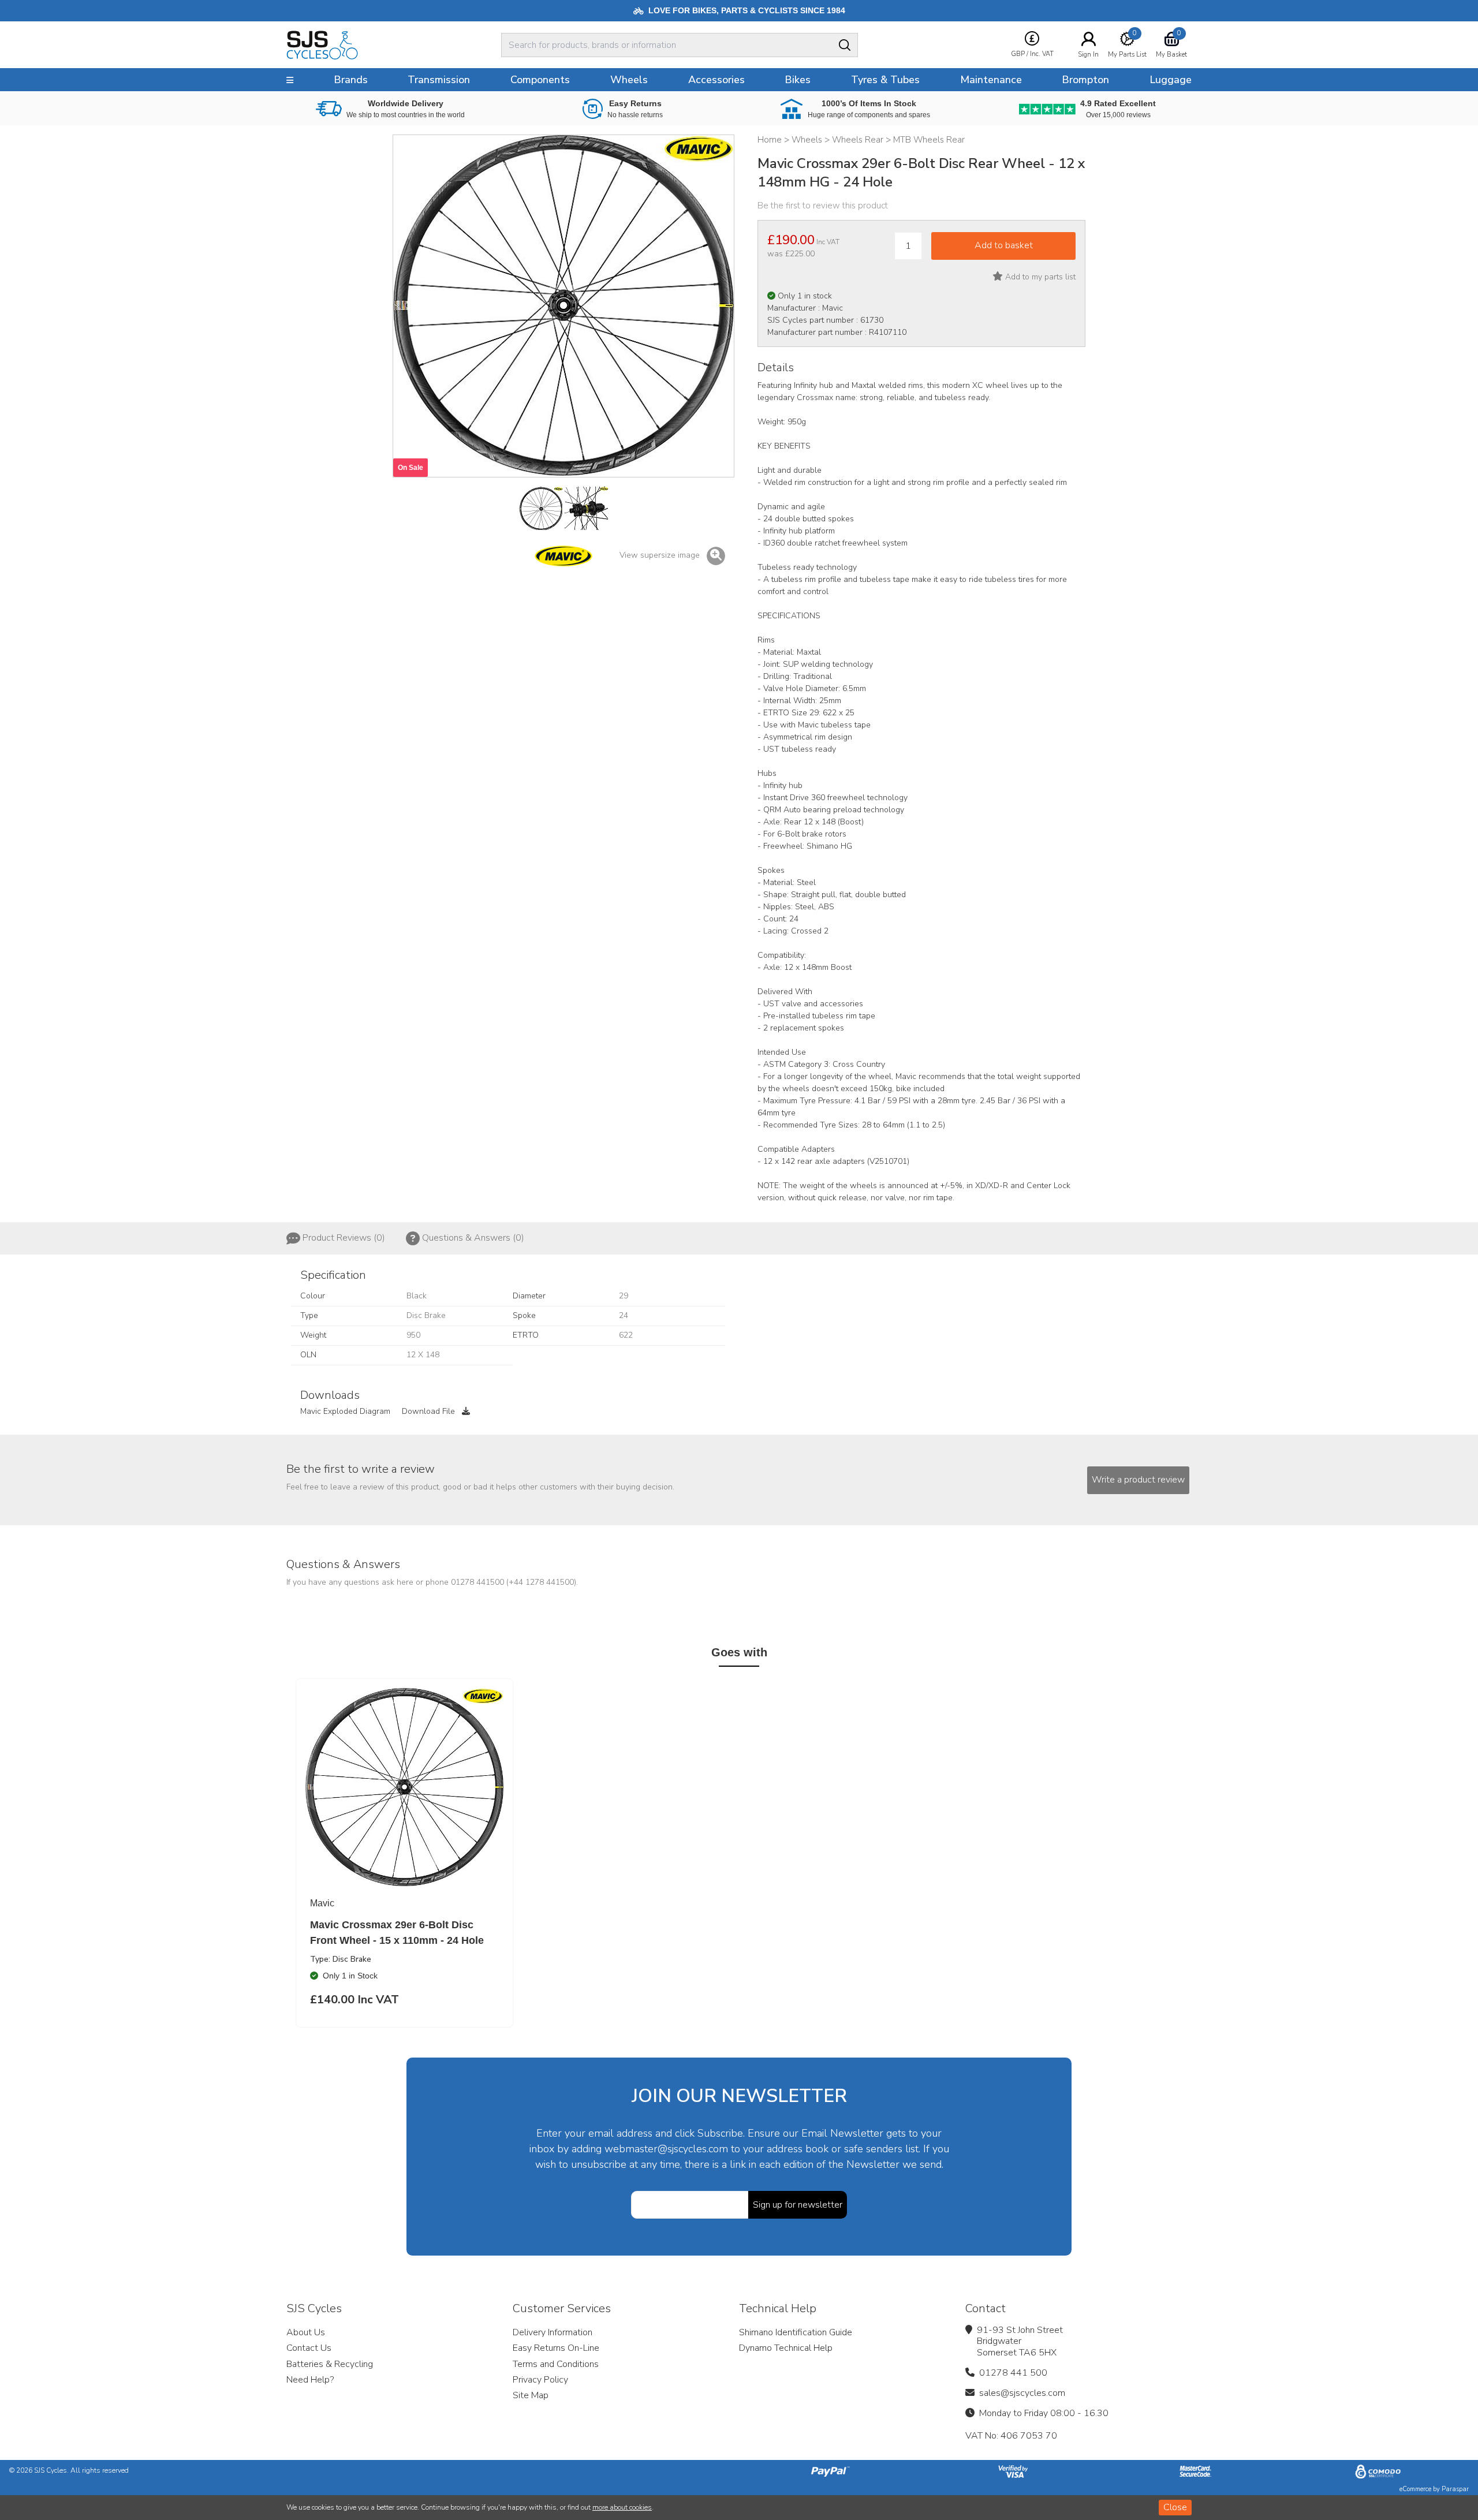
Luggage (1171, 80)
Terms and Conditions (556, 2364)
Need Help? (310, 2380)
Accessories (716, 80)
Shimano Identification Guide (796, 2332)
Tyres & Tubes (885, 80)
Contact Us (309, 2348)
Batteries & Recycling (330, 2364)
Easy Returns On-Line (556, 2348)
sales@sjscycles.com (1022, 2393)
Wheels (629, 80)
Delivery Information (553, 2332)
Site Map (531, 2395)
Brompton (1085, 80)
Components (540, 80)
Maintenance (991, 80)
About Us (306, 2332)
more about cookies (622, 2507)
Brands (351, 80)
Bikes (798, 80)
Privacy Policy (540, 2380)
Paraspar (1455, 2489)
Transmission (439, 80)
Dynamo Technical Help (786, 2348)
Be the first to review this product (823, 206)
